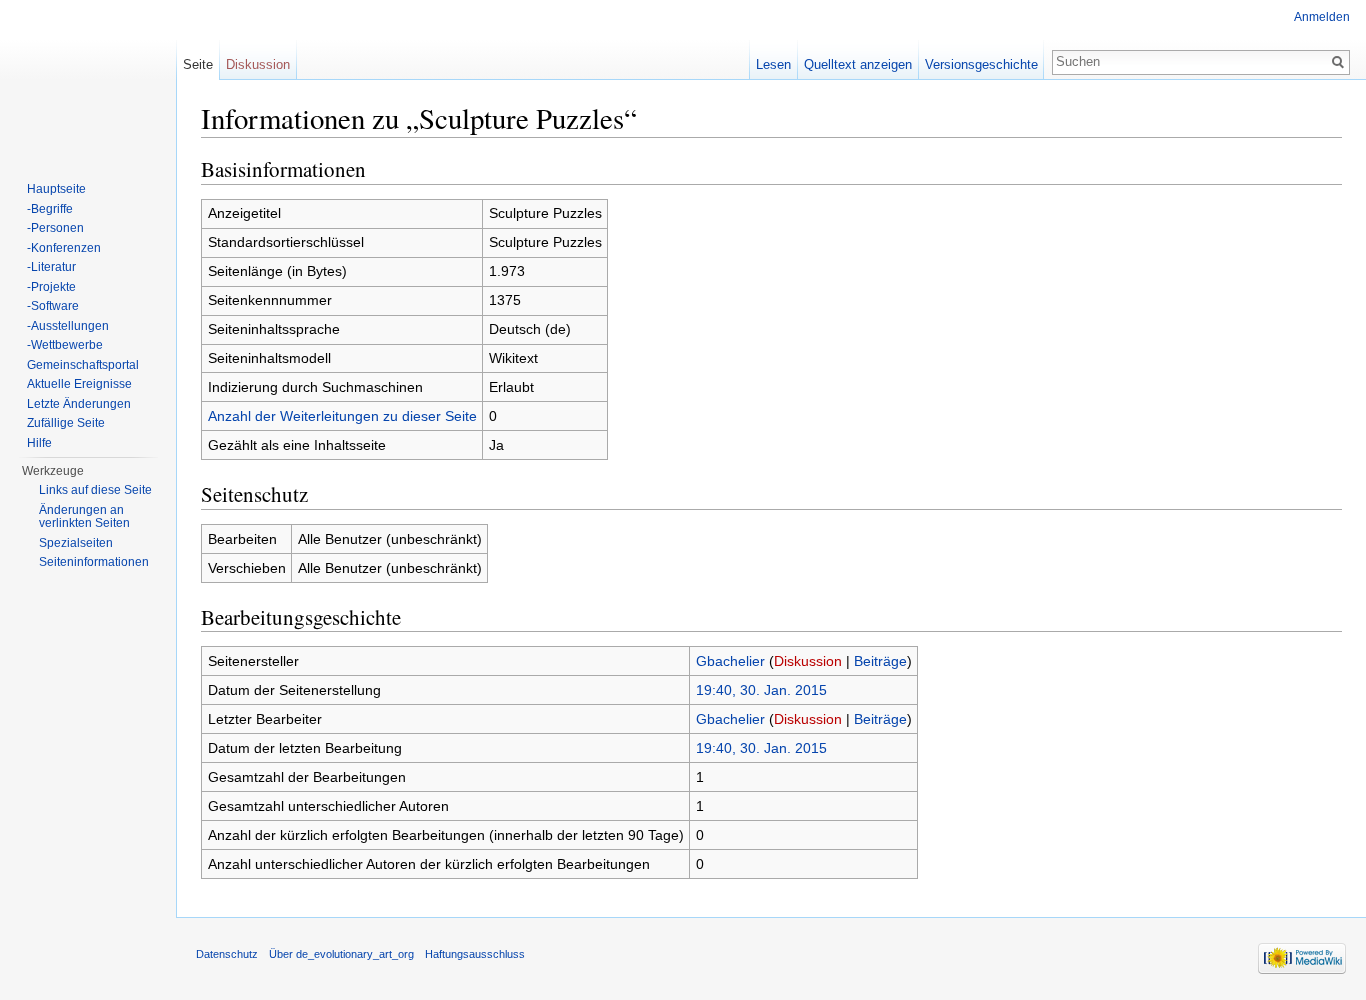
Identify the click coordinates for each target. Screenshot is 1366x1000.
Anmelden (1322, 17)
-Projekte (51, 287)
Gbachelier (730, 661)
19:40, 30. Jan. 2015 (761, 690)
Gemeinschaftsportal (83, 365)
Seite (198, 64)
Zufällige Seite (66, 423)
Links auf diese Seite (95, 490)
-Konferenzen (64, 248)
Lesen (773, 64)
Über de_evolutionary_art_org (341, 954)
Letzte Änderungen (79, 404)
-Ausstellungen (68, 326)
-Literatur (51, 267)
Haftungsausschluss (475, 954)
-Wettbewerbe (65, 345)
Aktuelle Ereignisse (79, 384)
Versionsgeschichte (981, 64)
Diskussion (808, 661)
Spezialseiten (76, 543)
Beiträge (880, 661)
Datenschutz (227, 954)
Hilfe (39, 443)
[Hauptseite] (88, 80)
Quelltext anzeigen (858, 64)
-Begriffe (50, 209)
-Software (53, 306)
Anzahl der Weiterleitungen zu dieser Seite (342, 416)
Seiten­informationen (94, 562)
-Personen (55, 228)
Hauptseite (56, 189)
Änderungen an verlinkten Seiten (84, 517)
